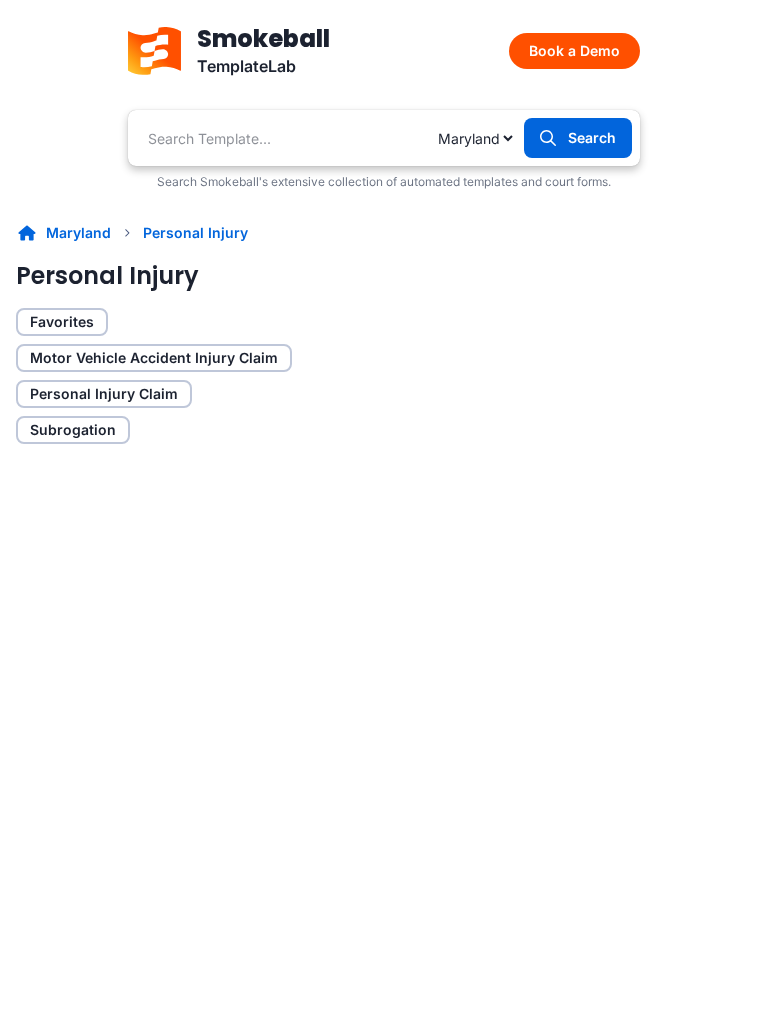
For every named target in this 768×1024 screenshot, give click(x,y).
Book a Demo (574, 50)
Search (592, 137)
